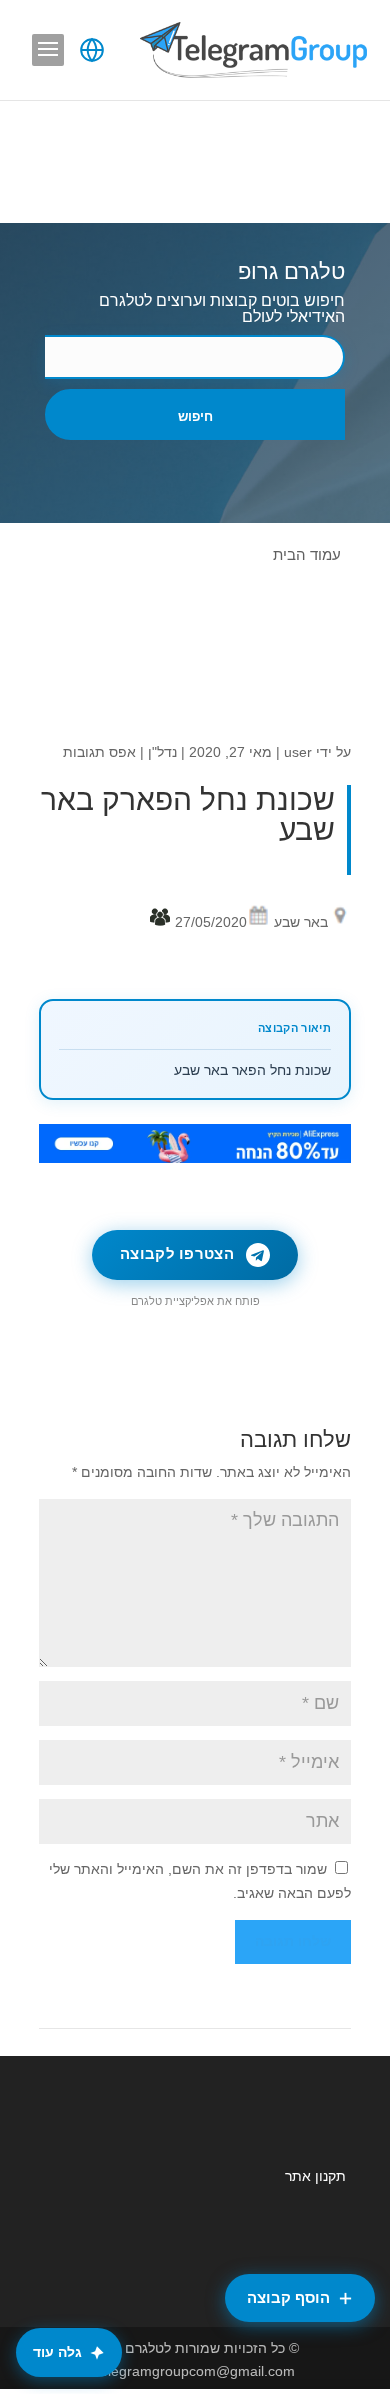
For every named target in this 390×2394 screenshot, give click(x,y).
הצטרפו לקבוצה (177, 1254)
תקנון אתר (315, 2176)
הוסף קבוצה (288, 2297)
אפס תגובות (99, 752)
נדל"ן (162, 752)
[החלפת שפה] (92, 50)
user (298, 752)
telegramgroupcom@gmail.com (195, 2371)
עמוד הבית (307, 554)
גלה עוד (57, 2352)
